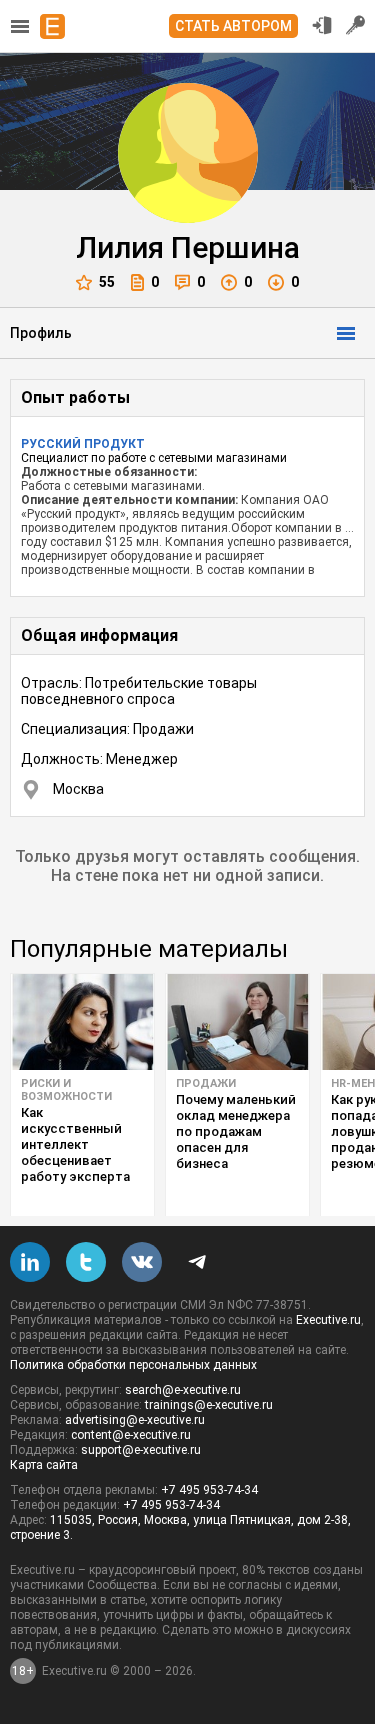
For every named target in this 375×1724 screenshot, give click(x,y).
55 (107, 282)
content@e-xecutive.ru (131, 1435)
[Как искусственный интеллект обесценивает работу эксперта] (82, 1022)
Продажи (206, 1083)
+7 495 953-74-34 (209, 1490)
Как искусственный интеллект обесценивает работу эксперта (75, 1144)
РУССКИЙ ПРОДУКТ (83, 444)
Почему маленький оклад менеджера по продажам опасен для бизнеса (236, 1131)
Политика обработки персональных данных (133, 1365)
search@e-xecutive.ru (183, 1390)
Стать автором (233, 26)
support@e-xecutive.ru (141, 1450)
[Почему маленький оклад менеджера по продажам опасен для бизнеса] (237, 1022)
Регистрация (356, 25)
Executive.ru (328, 1320)
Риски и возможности (66, 1090)
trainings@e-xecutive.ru (209, 1405)
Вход (322, 25)
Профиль (41, 333)
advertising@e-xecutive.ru (135, 1420)
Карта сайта (44, 1465)
